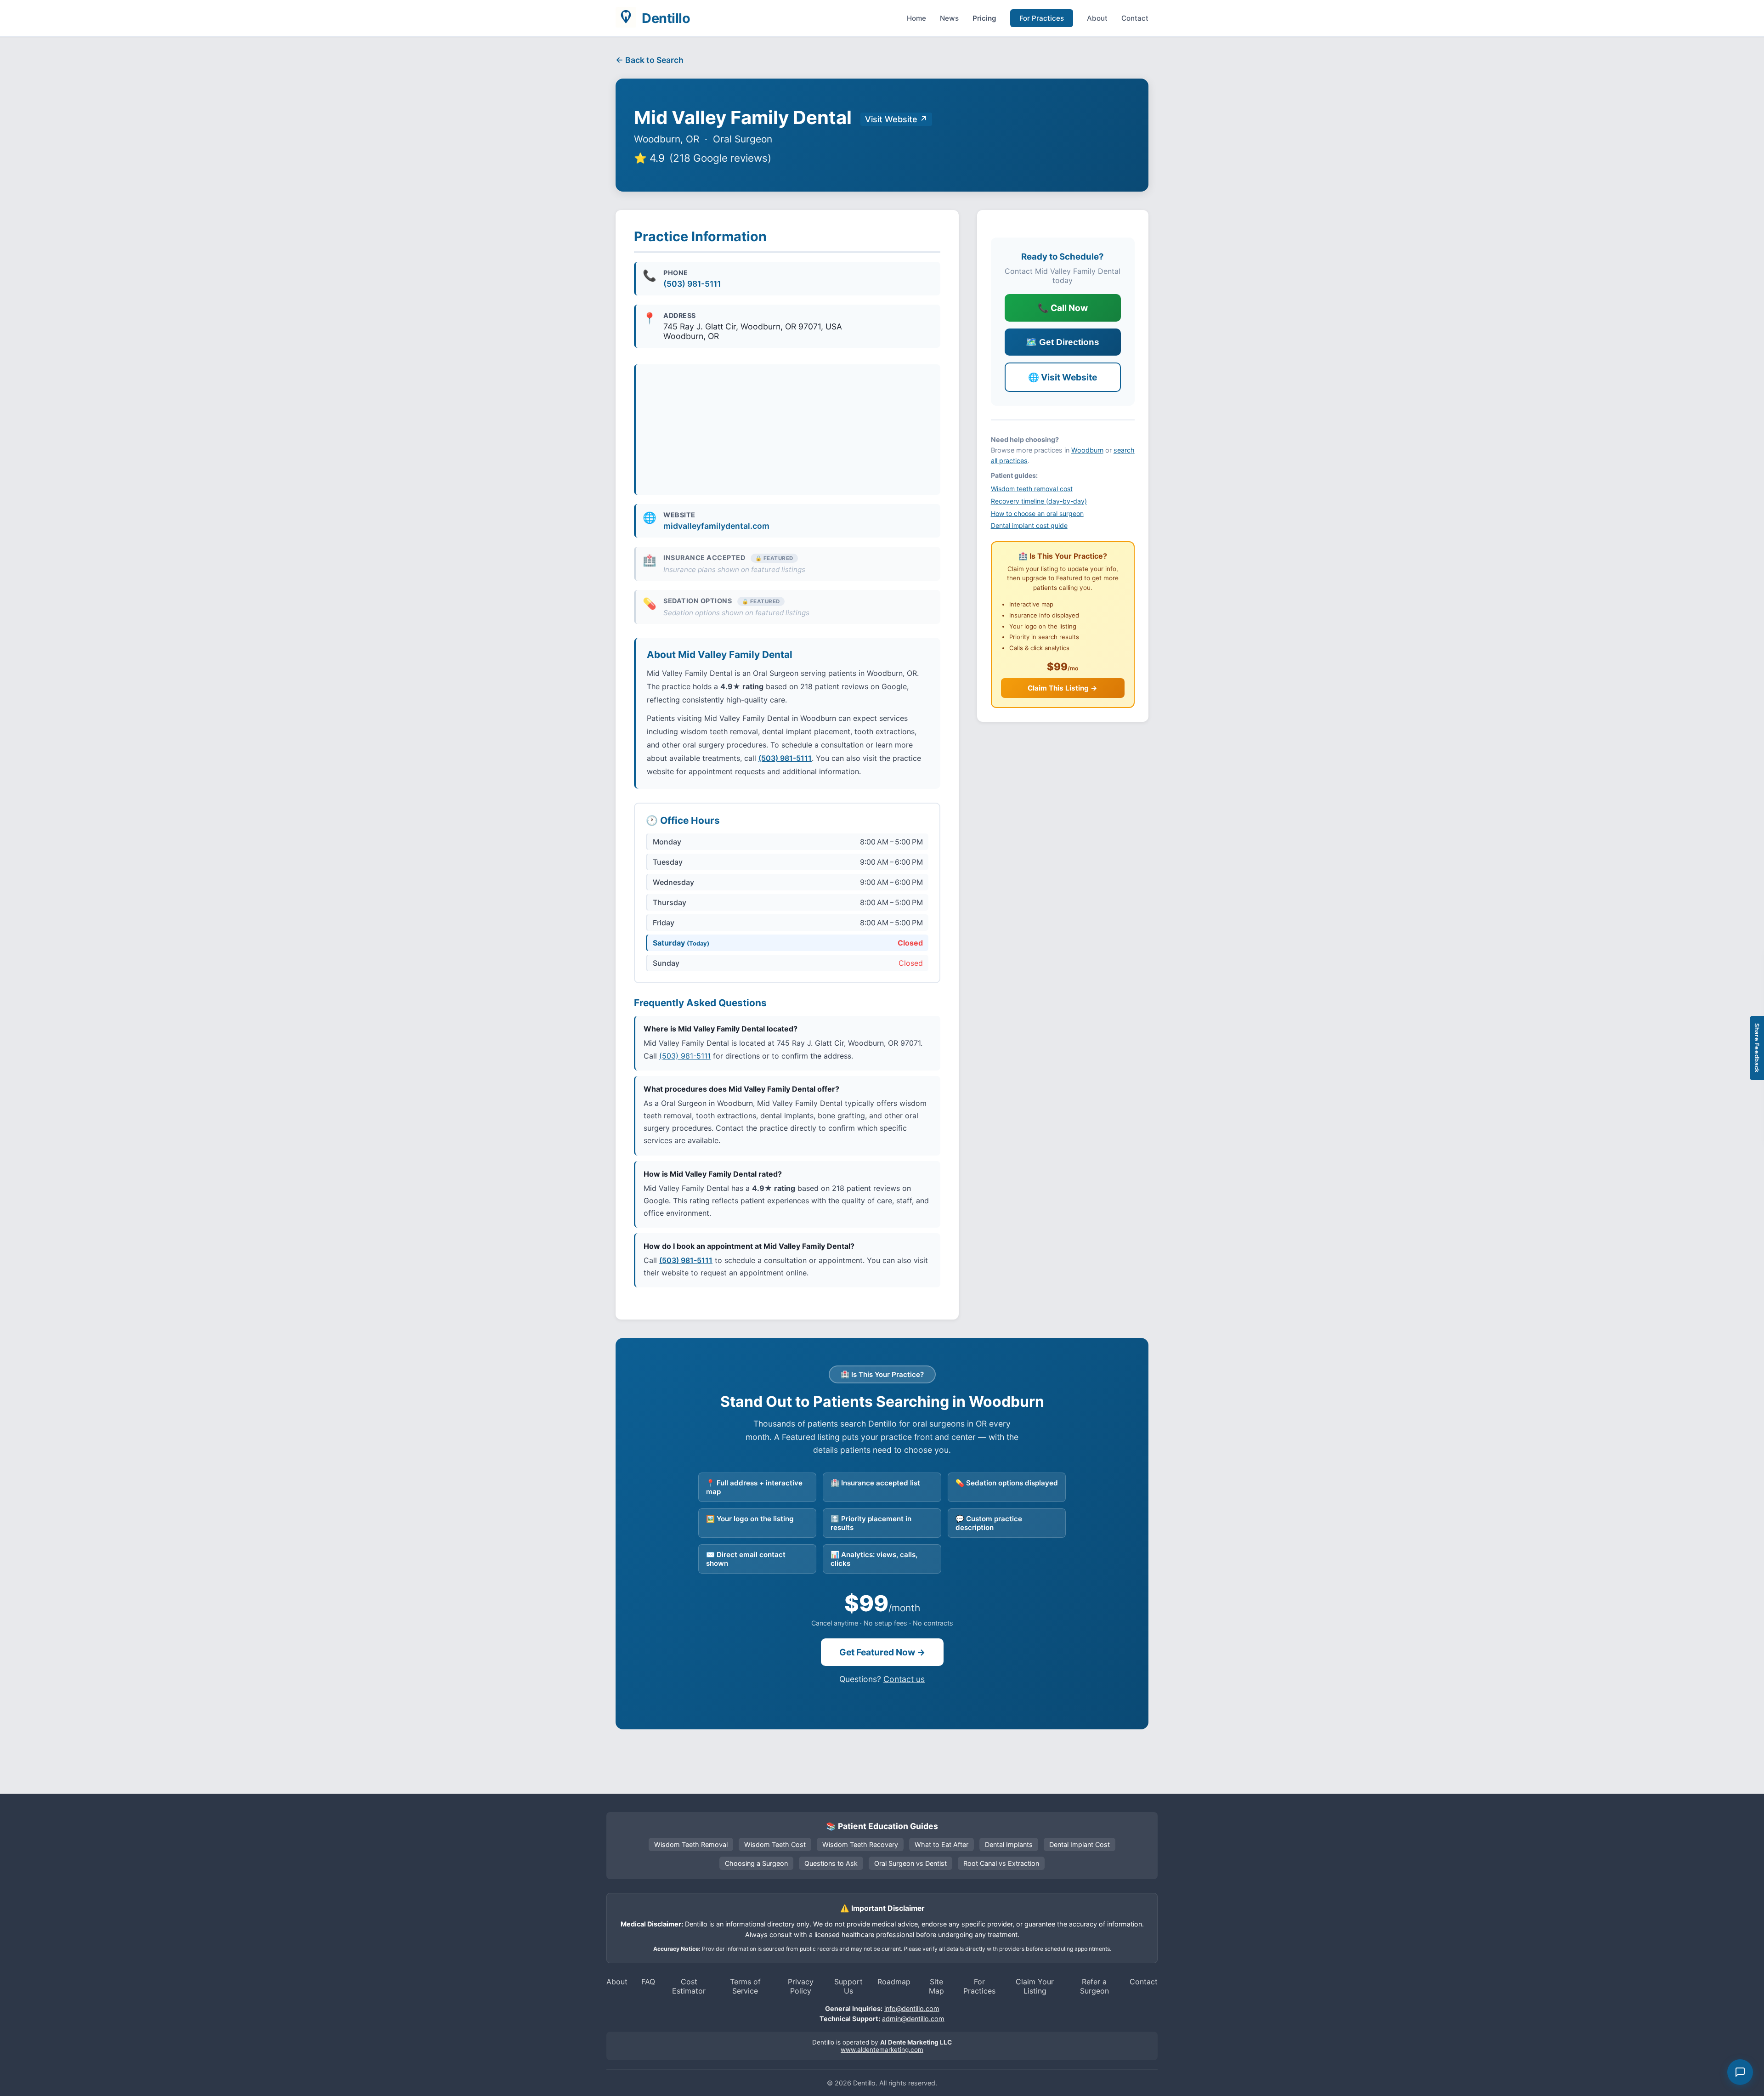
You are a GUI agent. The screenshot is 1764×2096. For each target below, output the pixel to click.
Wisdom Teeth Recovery (860, 1844)
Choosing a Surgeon (756, 1863)
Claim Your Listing (1035, 1986)
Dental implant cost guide (1029, 525)
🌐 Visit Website (1063, 377)
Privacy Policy (801, 1986)
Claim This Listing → (1063, 688)
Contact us (904, 1679)
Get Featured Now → (882, 1652)
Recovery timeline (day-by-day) (1039, 501)
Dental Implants (1009, 1844)
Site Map (936, 1986)
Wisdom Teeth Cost (775, 1844)
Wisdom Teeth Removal (691, 1844)
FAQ (648, 1982)
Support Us (848, 1986)
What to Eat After (941, 1844)
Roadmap (894, 1982)
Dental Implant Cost (1080, 1844)
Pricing (984, 18)
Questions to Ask (831, 1863)
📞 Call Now (1063, 308)
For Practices (1042, 18)
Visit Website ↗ (896, 119)
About (1097, 18)
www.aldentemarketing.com (882, 2050)
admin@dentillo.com (913, 2019)
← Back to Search (650, 60)
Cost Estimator (689, 1986)
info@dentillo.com (912, 2008)
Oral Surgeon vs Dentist (910, 1863)
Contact (1135, 18)
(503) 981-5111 (692, 284)
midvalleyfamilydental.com (716, 526)
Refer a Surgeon (1094, 1986)
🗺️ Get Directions (1063, 342)
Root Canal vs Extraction (1001, 1863)
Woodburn (1087, 450)
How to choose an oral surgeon (1037, 513)
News (949, 18)
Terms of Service (745, 1986)
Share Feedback (1757, 1048)
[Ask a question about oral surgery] (1740, 2072)
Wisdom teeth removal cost (1032, 489)
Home (916, 18)
